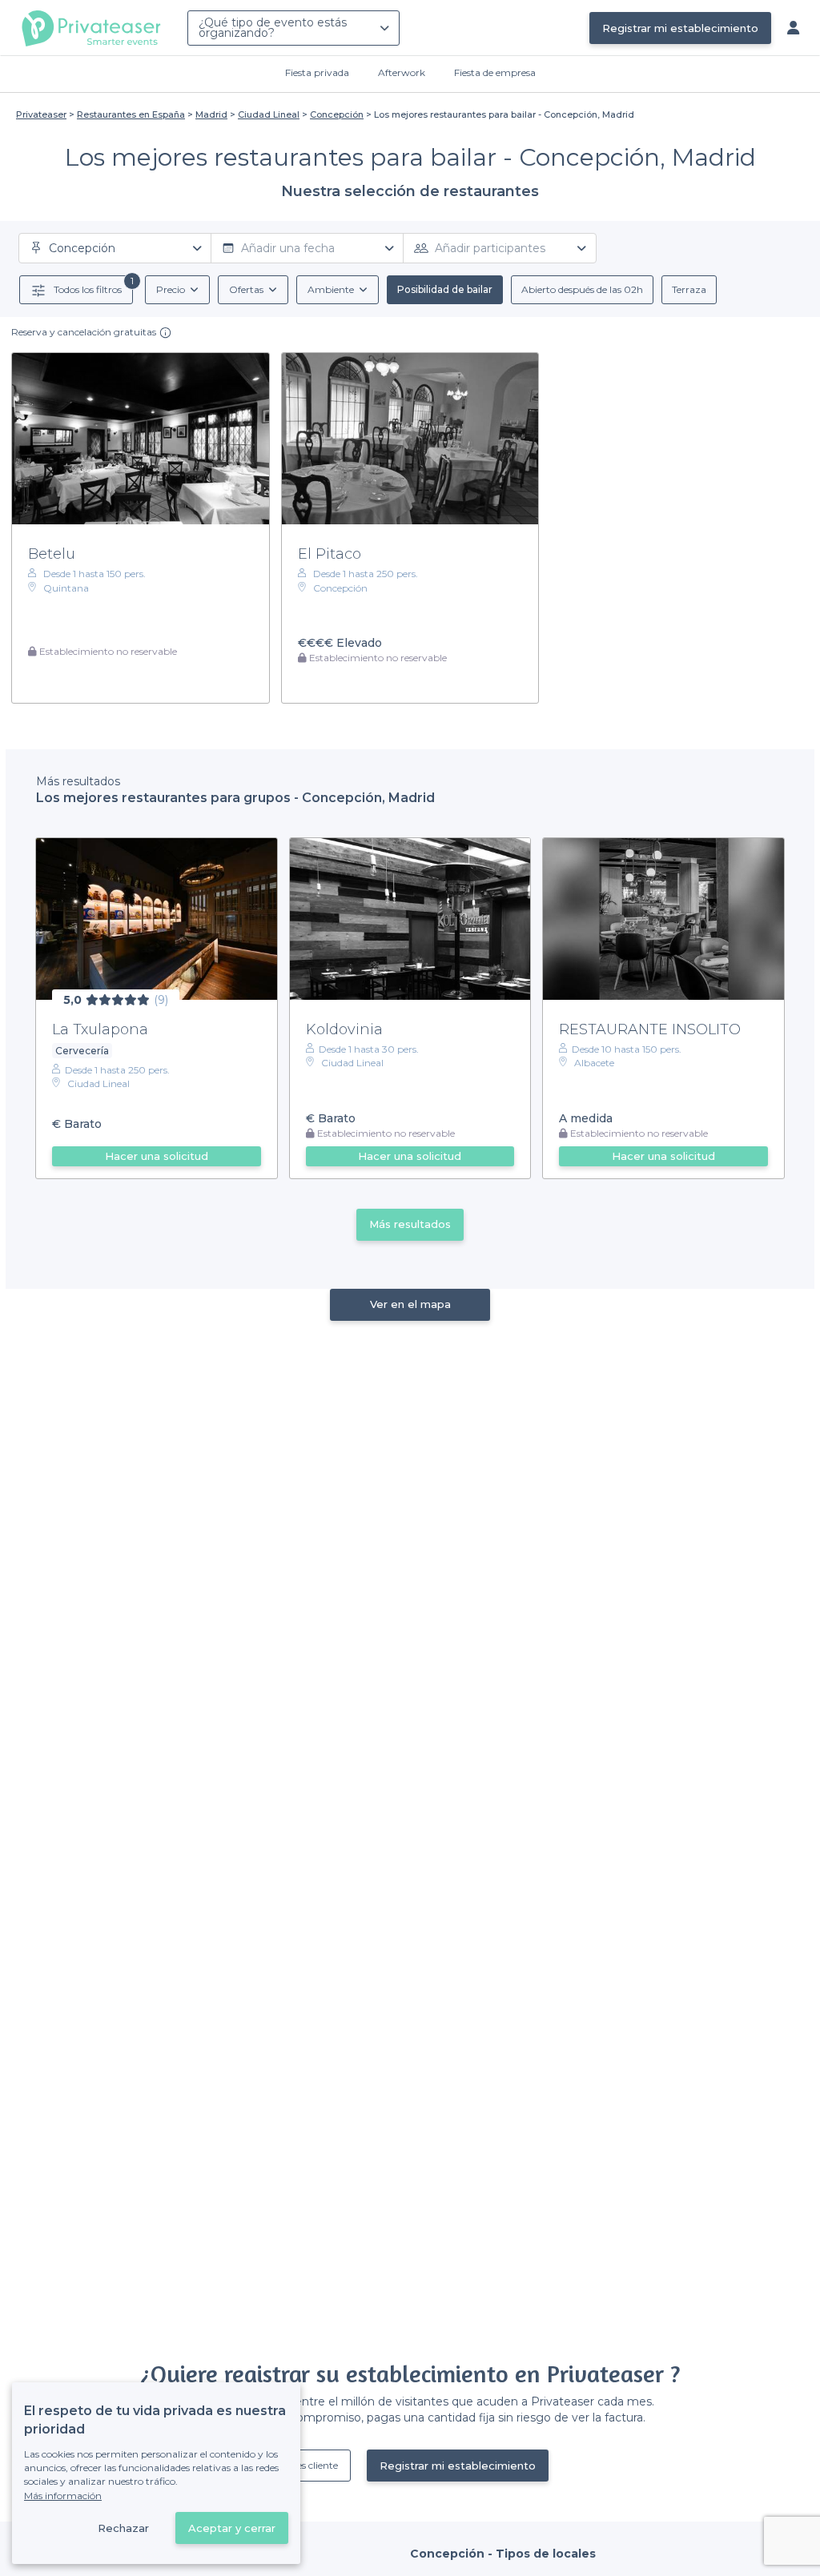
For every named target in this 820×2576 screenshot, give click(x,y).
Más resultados (410, 1224)
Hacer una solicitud (157, 1156)
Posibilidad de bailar (445, 289)
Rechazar (123, 2528)
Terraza (689, 289)
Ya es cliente (311, 2465)
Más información (63, 2496)
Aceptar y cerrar (232, 2528)
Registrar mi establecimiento (680, 28)
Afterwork (402, 72)
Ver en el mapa (410, 1304)
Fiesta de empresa (495, 72)
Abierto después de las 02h (582, 289)
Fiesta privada (317, 72)
